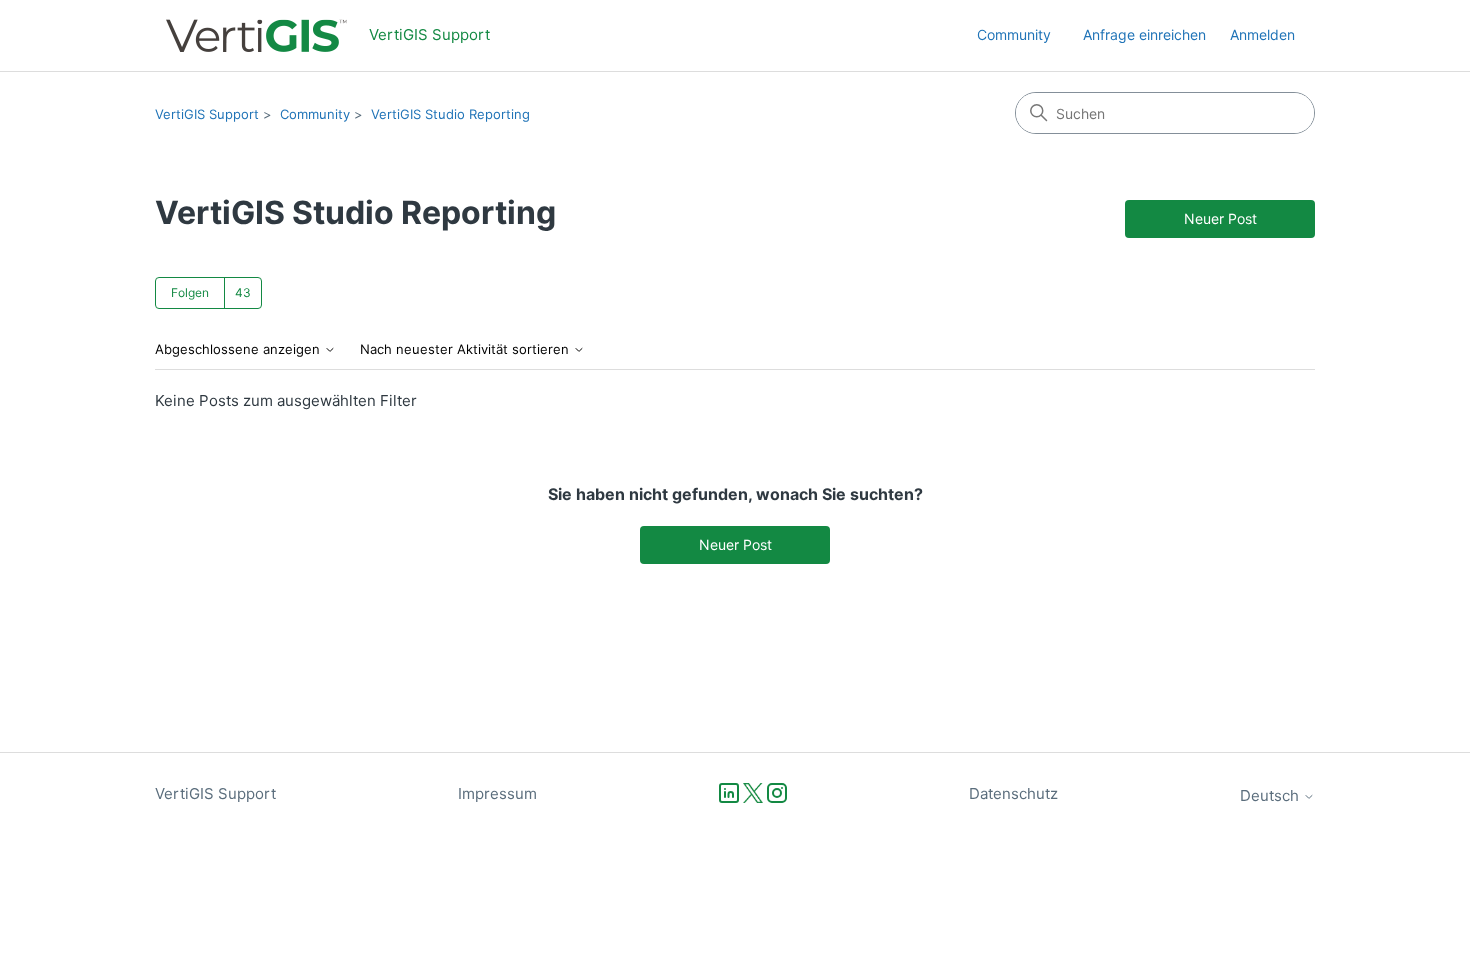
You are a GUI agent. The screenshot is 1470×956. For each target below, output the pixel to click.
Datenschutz (1013, 793)
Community (1014, 34)
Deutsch (1271, 795)
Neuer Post (1220, 218)
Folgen (190, 292)
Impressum (497, 793)
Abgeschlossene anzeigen (239, 349)
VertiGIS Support (207, 114)
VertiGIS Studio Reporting (450, 114)
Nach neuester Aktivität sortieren (466, 349)
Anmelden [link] (1262, 34)
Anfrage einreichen (1144, 34)
